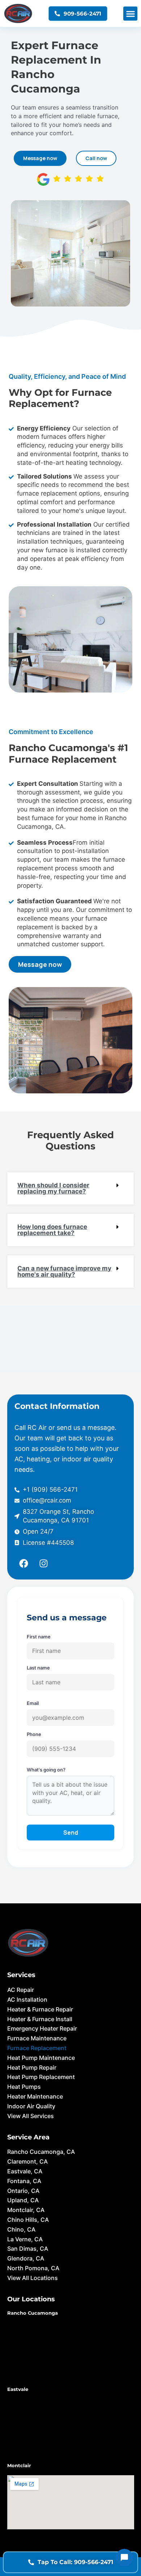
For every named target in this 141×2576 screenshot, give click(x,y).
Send (71, 1833)
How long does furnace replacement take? (52, 1230)
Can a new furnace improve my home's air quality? (64, 1271)
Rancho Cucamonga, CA (41, 2152)
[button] (130, 14)
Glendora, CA (26, 2258)
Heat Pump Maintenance (41, 2058)
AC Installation (27, 1999)
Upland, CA (23, 2200)
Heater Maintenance (35, 2096)
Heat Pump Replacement (41, 2077)
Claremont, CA (27, 2161)
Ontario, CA (23, 2191)
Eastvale (18, 2389)
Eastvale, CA (25, 2171)
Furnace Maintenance (37, 2038)
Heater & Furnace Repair (40, 2009)
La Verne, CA (25, 2239)
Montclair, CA (26, 2210)
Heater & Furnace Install (40, 2019)
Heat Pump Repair (32, 2067)
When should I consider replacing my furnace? (53, 1188)
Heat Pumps (24, 2087)
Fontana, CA (24, 2181)
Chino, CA (21, 2229)
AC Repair (21, 1990)
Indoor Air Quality (31, 2106)
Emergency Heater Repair (42, 2028)
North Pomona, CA (33, 2268)
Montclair (19, 2465)
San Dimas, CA (28, 2249)
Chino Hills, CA (28, 2220)
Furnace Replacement (37, 2048)
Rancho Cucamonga (33, 2313)
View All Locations (33, 2278)
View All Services (31, 2116)
